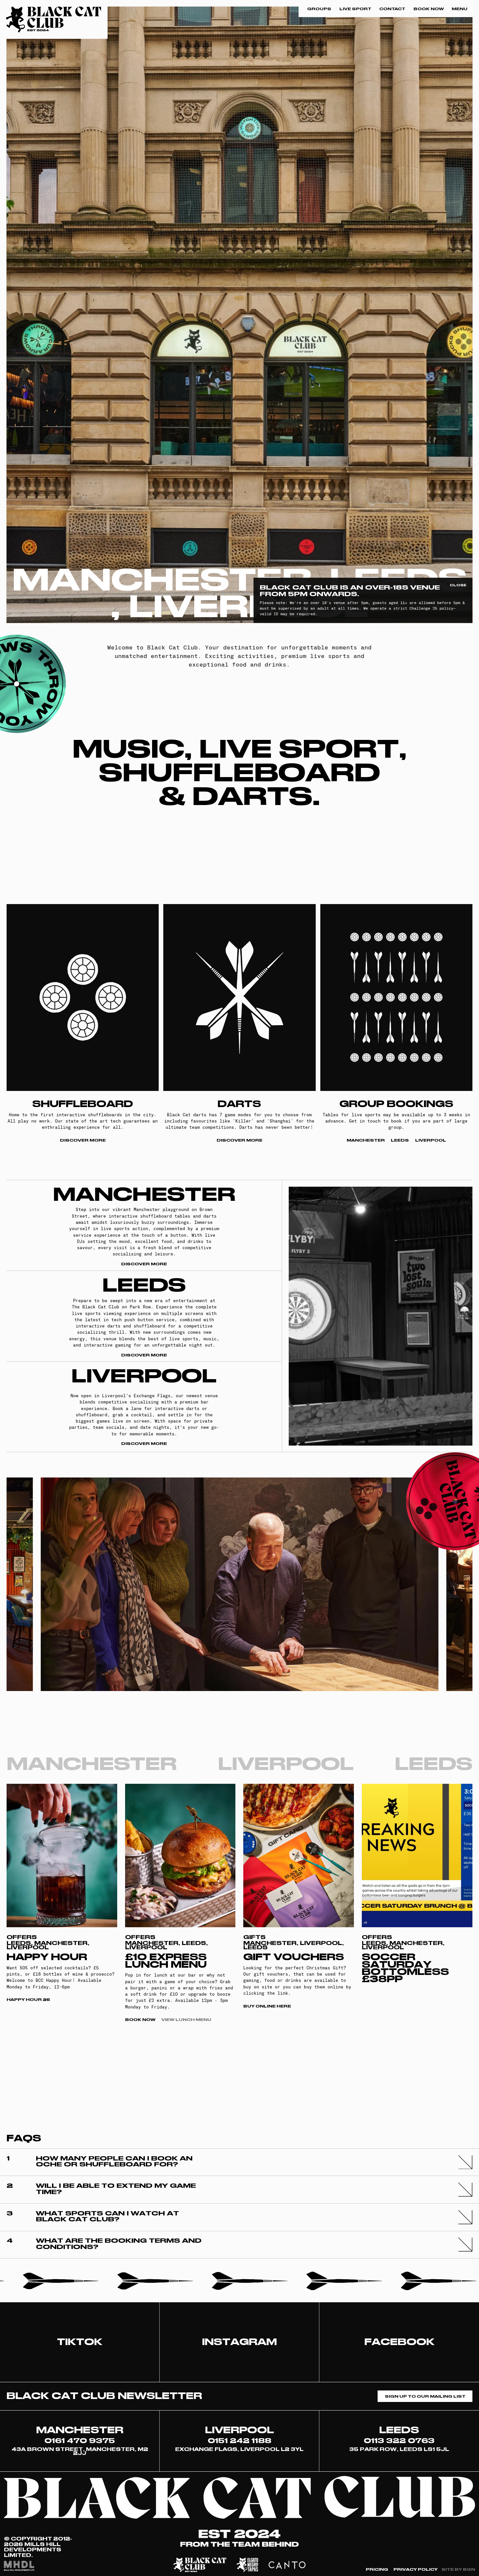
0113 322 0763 (399, 2441)
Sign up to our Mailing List (425, 2396)
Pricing (377, 2570)
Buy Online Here (267, 2006)
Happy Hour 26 (28, 2000)
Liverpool (431, 1140)
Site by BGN (458, 2570)
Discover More (83, 1140)
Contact (392, 9)
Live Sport (355, 9)
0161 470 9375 (80, 2441)
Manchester (366, 1140)
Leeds (400, 1140)
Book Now (429, 9)
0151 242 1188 (239, 2441)
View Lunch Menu (186, 2020)
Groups (319, 9)
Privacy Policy (415, 2570)
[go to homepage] (54, 19)
